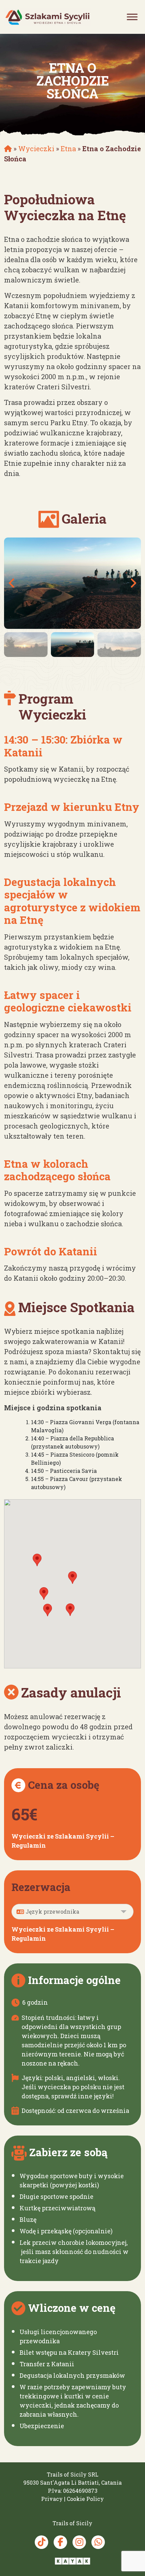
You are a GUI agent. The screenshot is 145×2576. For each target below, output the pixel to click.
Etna (68, 149)
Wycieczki (36, 149)
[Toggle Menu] (132, 17)
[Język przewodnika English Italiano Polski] (72, 1912)
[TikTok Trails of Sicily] (41, 2542)
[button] (72, 1578)
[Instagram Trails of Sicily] (79, 2542)
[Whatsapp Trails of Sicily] (98, 2542)
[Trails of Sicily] (47, 17)
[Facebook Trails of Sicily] (60, 2542)
